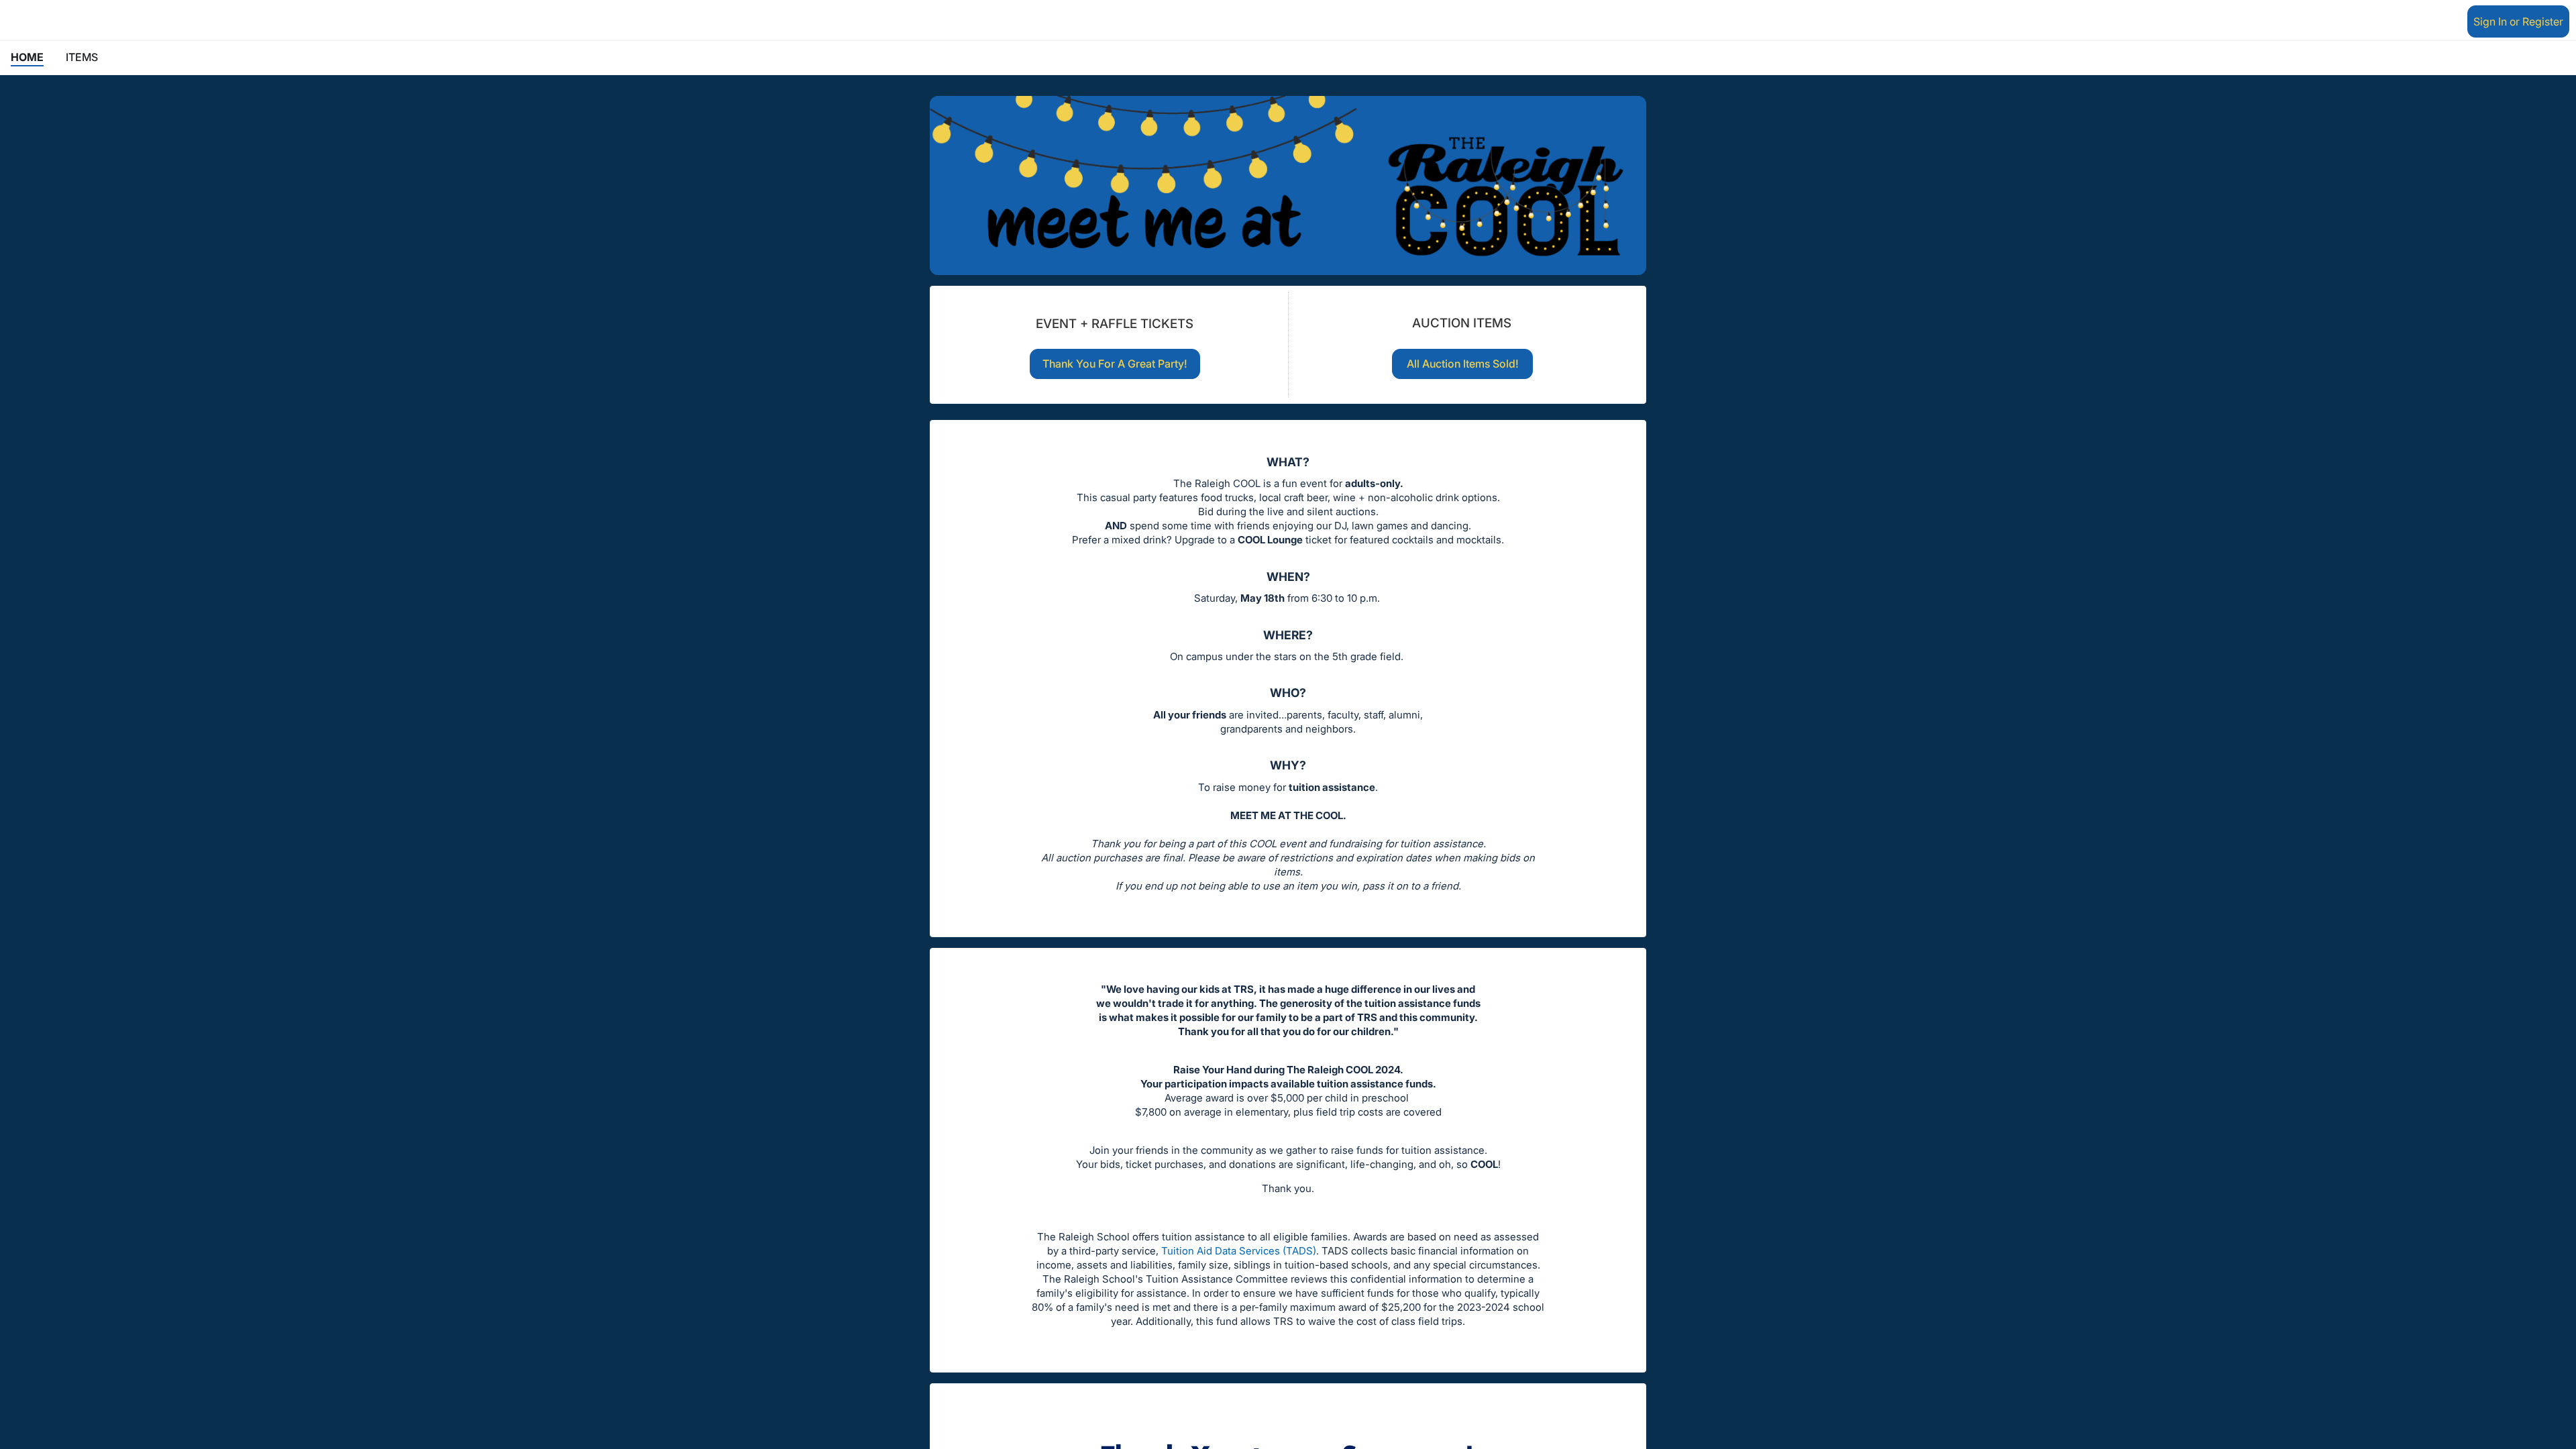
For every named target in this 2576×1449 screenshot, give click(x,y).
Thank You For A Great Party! (1115, 364)
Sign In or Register (2518, 21)
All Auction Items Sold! (1463, 364)
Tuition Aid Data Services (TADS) (1239, 1251)
